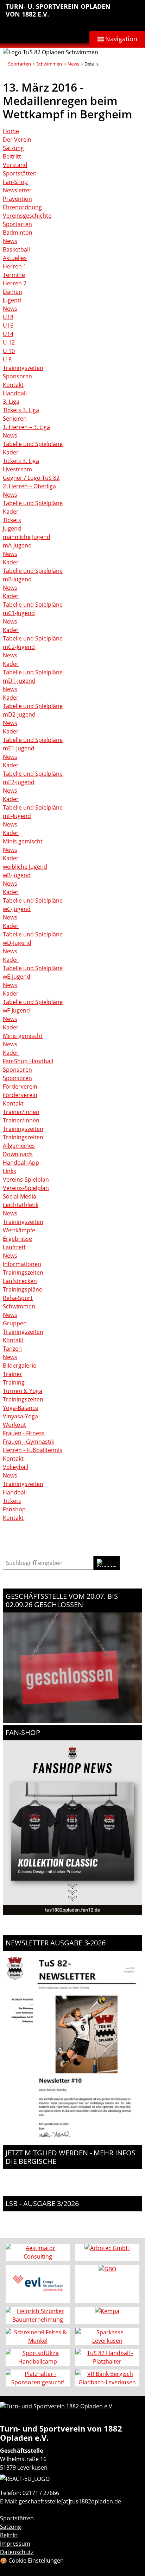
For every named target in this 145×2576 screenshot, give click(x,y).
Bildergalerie (20, 1366)
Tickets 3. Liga (21, 410)
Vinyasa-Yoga (20, 1416)
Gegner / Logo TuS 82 (31, 478)
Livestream (17, 469)
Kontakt (13, 385)
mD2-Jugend (19, 714)
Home (11, 131)
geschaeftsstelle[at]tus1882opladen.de (70, 2501)
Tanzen (12, 1349)
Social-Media (20, 1196)
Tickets (12, 520)
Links (10, 1171)
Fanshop (14, 1509)
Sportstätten (20, 173)
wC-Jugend (17, 909)
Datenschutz (17, 2552)
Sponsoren (17, 376)
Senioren (15, 419)
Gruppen (15, 1323)
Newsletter (17, 190)
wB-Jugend (17, 875)
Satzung (13, 148)
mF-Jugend (17, 816)
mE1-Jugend (19, 748)
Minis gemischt (23, 841)
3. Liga (11, 402)
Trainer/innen (21, 1112)
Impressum (15, 2544)
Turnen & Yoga (23, 1391)
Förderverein (20, 1086)
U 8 (7, 359)
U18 (8, 317)
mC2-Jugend (19, 647)
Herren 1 (15, 266)
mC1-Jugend (19, 613)
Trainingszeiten (23, 368)
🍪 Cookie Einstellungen (32, 2560)
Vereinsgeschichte (27, 216)
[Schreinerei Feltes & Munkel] (38, 2336)
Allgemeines (19, 1146)
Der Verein (17, 140)
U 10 (9, 351)
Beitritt (12, 156)
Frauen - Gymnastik (29, 1442)
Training (14, 1382)
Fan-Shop (15, 182)
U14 (8, 334)
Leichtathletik (21, 1205)
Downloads (18, 1154)
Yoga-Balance (21, 1408)
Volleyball (15, 1467)
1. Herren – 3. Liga (26, 427)
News (73, 64)
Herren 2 (15, 283)
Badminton (18, 233)
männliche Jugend (27, 537)
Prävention (17, 199)
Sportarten (20, 64)
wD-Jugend (17, 943)
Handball (15, 393)
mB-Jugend (17, 579)
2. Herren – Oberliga (29, 486)
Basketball (16, 249)
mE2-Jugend (19, 782)
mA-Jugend (17, 545)
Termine (14, 275)
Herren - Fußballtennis (33, 1450)
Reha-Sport (18, 1298)
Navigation (121, 39)
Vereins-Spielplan (26, 1179)
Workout (14, 1425)
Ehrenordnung (22, 207)
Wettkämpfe (19, 1230)
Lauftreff (14, 1247)
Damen (12, 292)
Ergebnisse (17, 1239)
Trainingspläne (23, 1289)
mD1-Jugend (19, 681)
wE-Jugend (17, 977)
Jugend (12, 300)
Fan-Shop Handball (28, 1061)
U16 (8, 326)
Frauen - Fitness (24, 1433)
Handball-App (21, 1163)
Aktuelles (15, 258)
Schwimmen (49, 64)
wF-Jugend (16, 1010)
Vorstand (15, 165)
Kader (11, 452)
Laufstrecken (20, 1281)
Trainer (12, 1374)
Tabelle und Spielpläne (33, 444)
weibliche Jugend (25, 867)
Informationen (22, 1264)
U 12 (9, 342)
